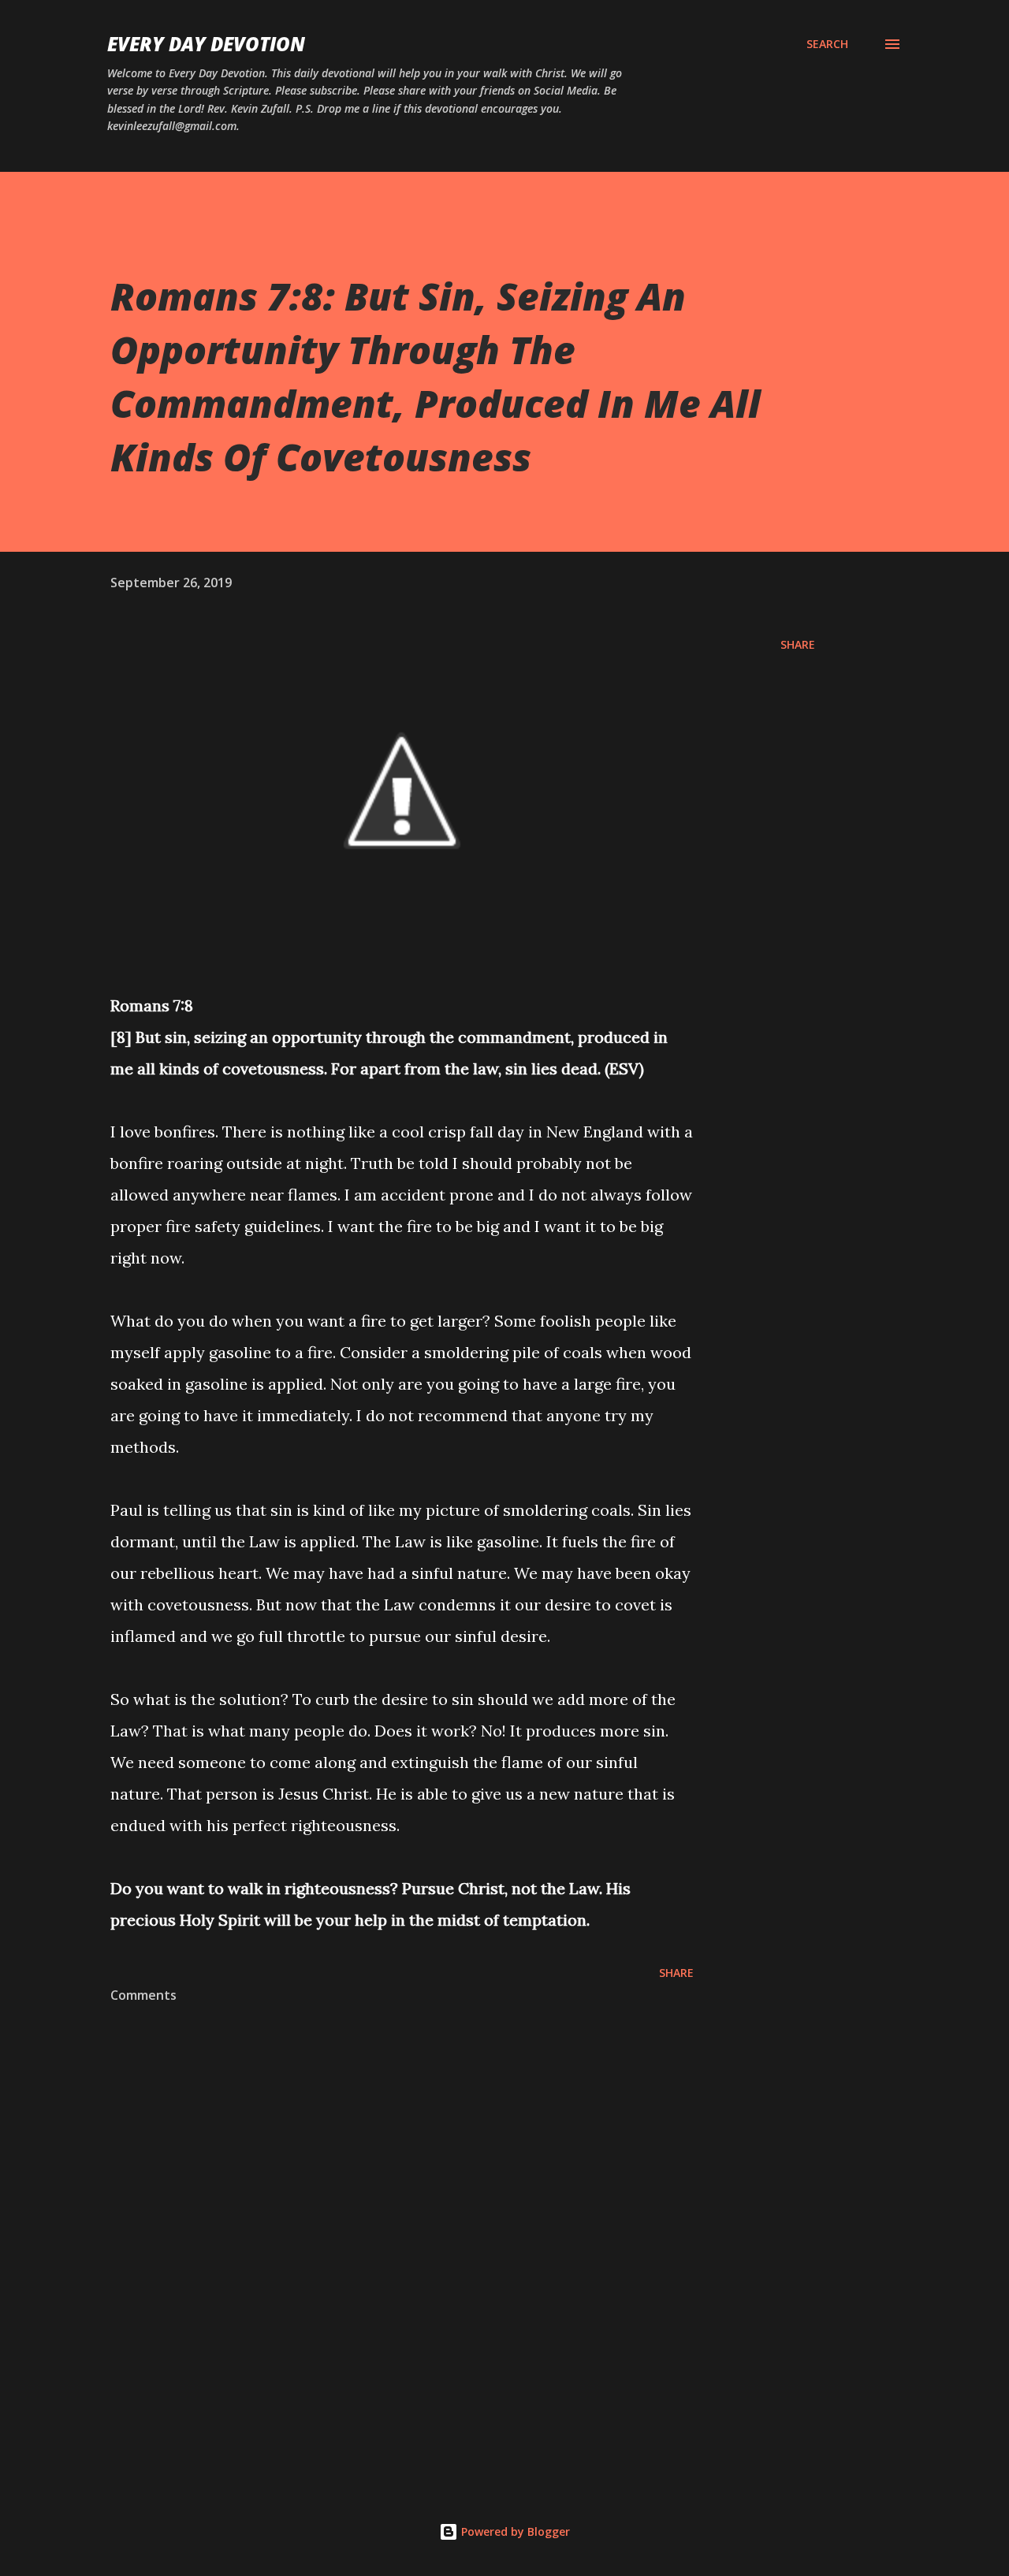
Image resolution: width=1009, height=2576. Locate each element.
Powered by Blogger (514, 2531)
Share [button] (798, 644)
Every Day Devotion (206, 44)
